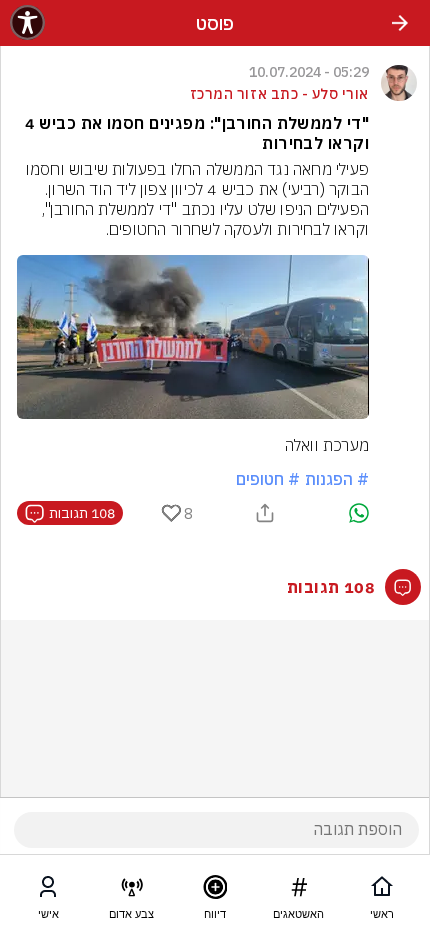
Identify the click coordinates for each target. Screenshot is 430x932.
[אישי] (48, 891)
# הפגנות (337, 479)
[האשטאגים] (299, 891)
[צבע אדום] (132, 891)
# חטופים (268, 479)
